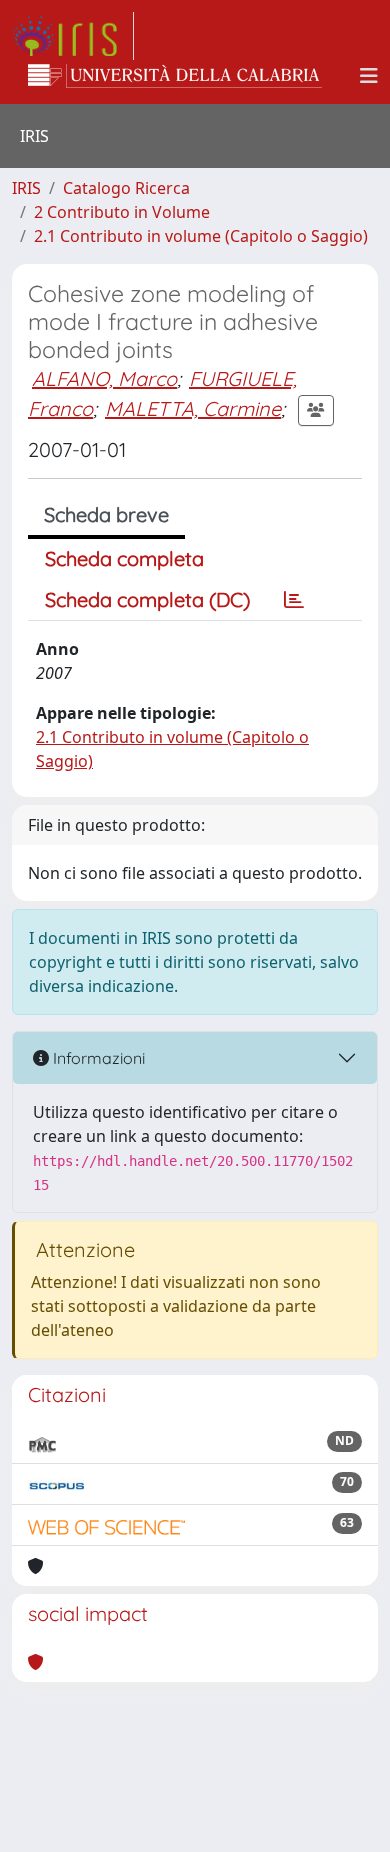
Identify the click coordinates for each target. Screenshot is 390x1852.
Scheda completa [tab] (124, 558)
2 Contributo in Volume (122, 212)
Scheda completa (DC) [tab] (147, 599)
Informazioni (97, 1058)
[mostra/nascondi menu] (369, 76)
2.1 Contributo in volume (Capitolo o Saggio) (201, 236)
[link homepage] (73, 36)
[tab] (294, 600)
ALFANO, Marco (104, 378)
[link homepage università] (175, 76)
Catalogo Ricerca (126, 188)
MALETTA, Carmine (193, 408)
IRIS (26, 188)
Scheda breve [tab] (106, 514)
